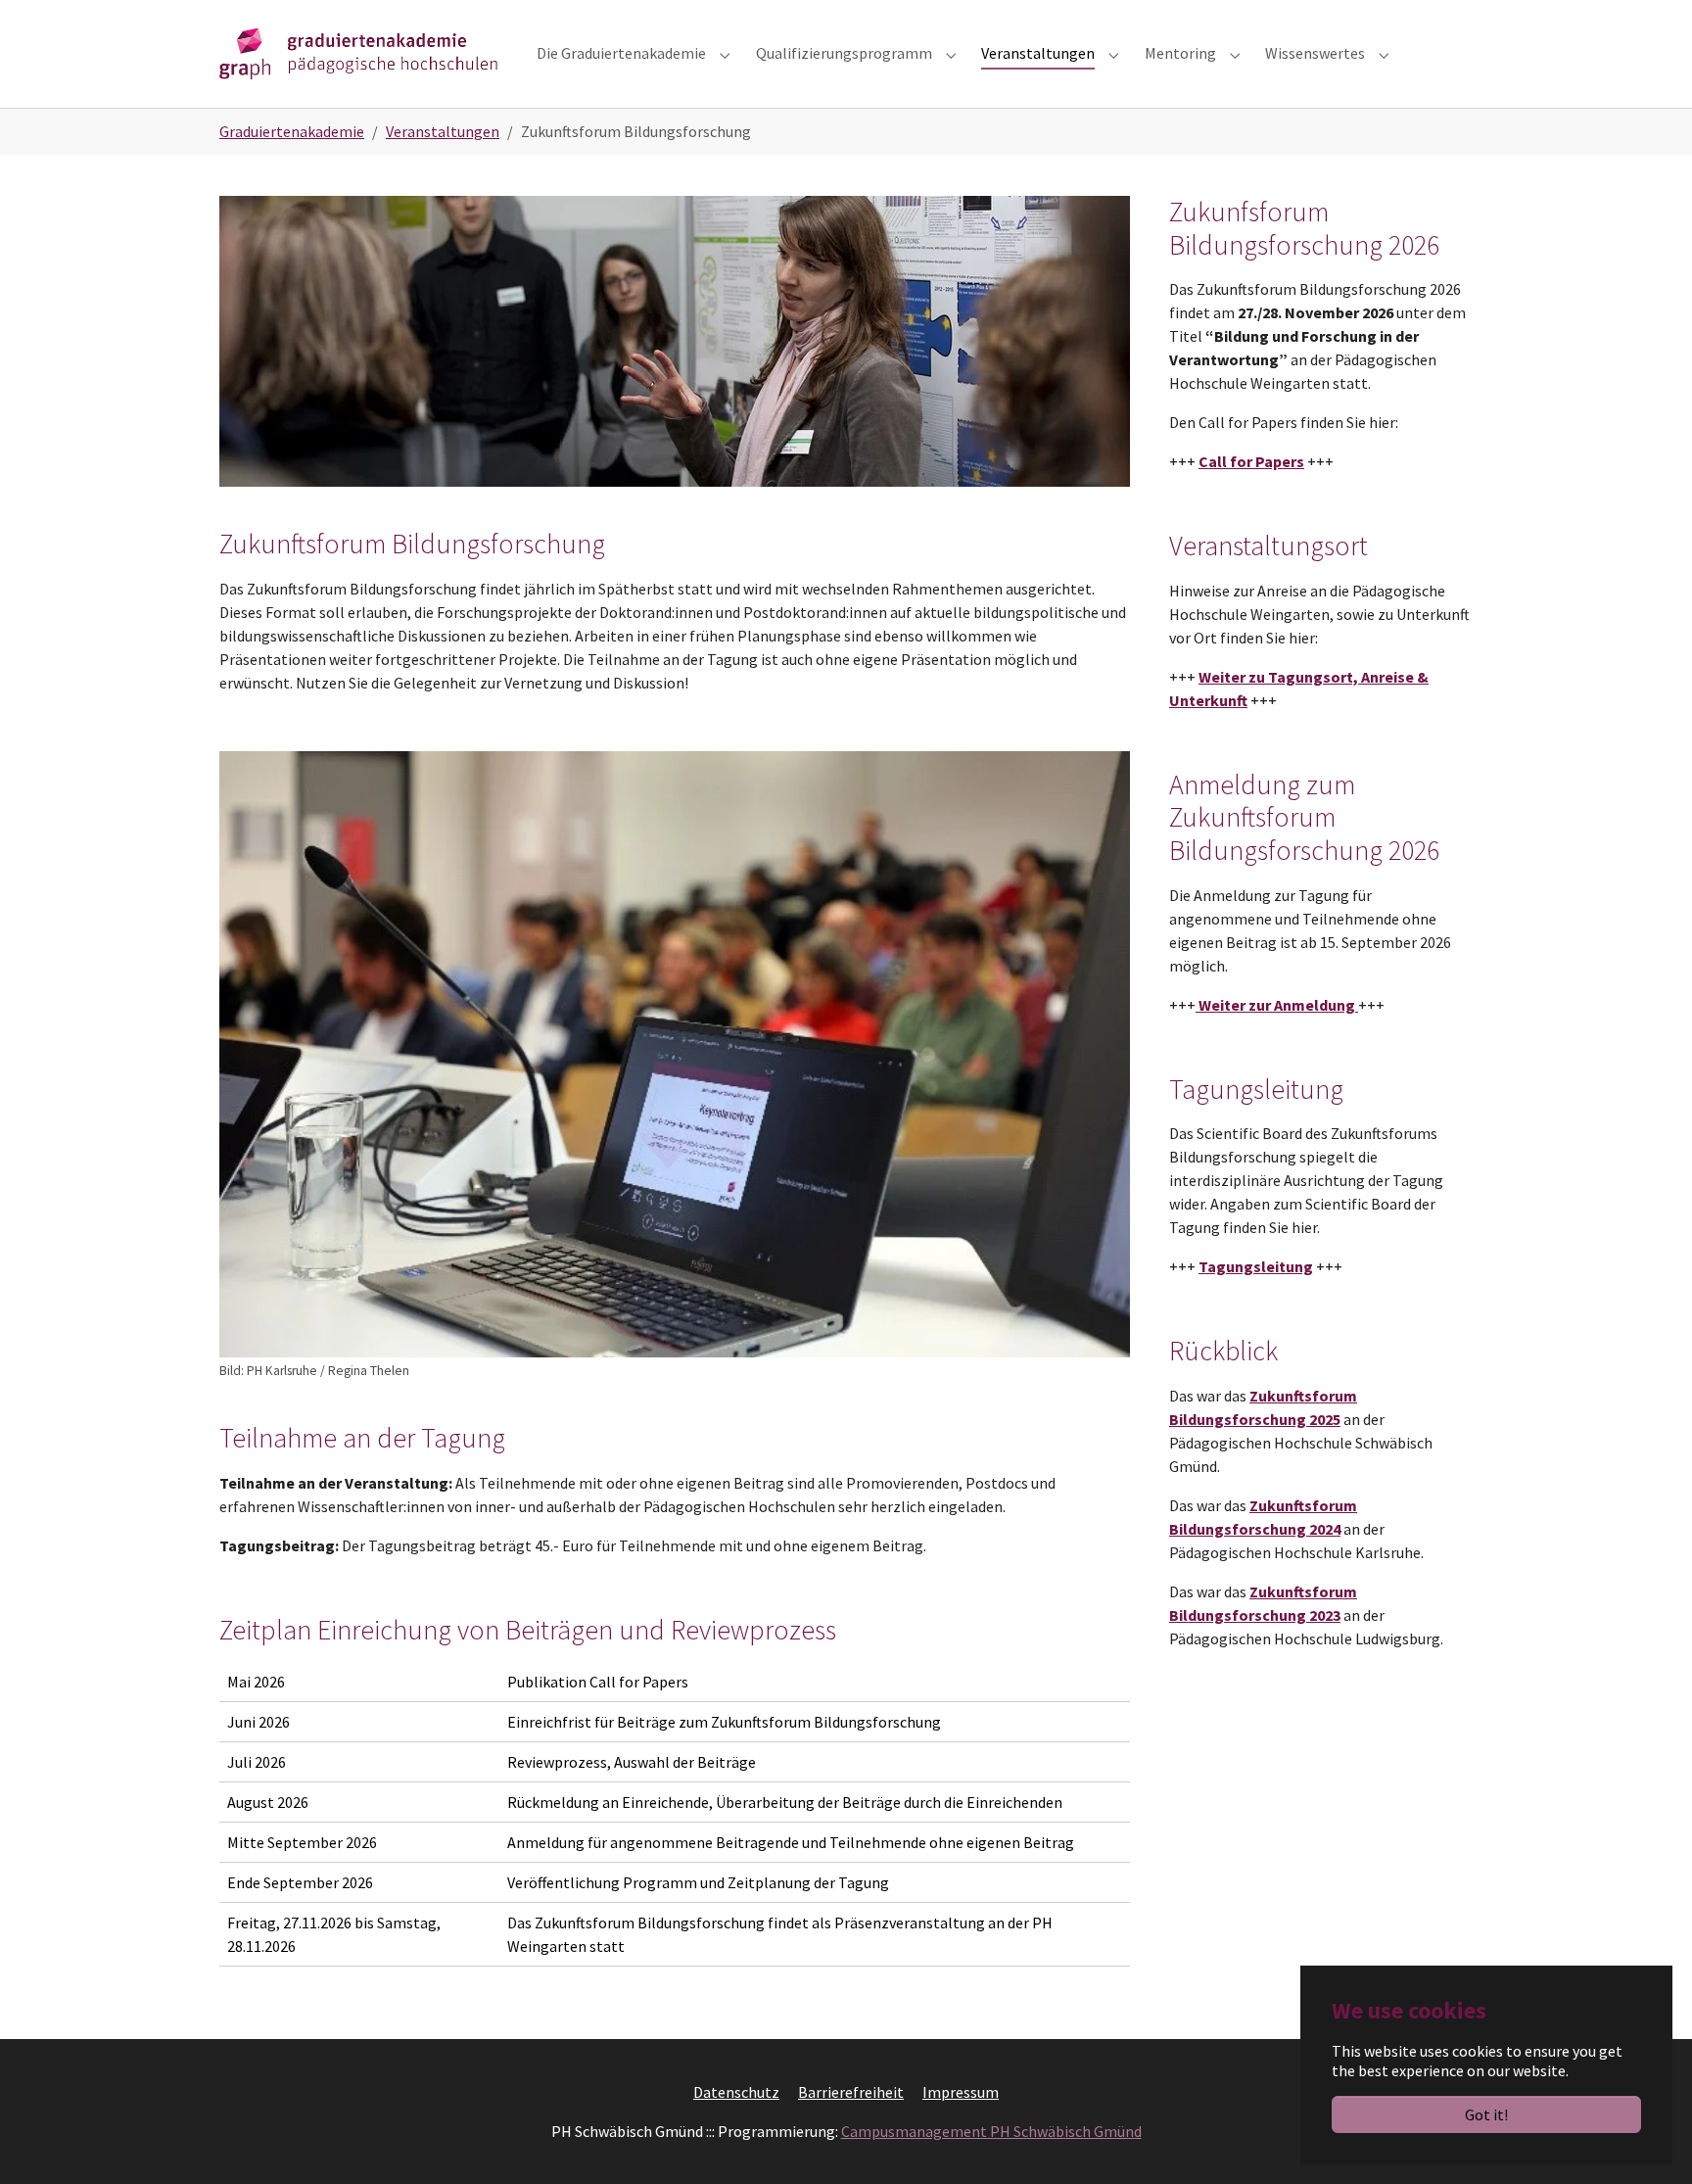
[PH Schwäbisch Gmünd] (358, 53)
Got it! (1486, 2114)
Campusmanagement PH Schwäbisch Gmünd (991, 2131)
